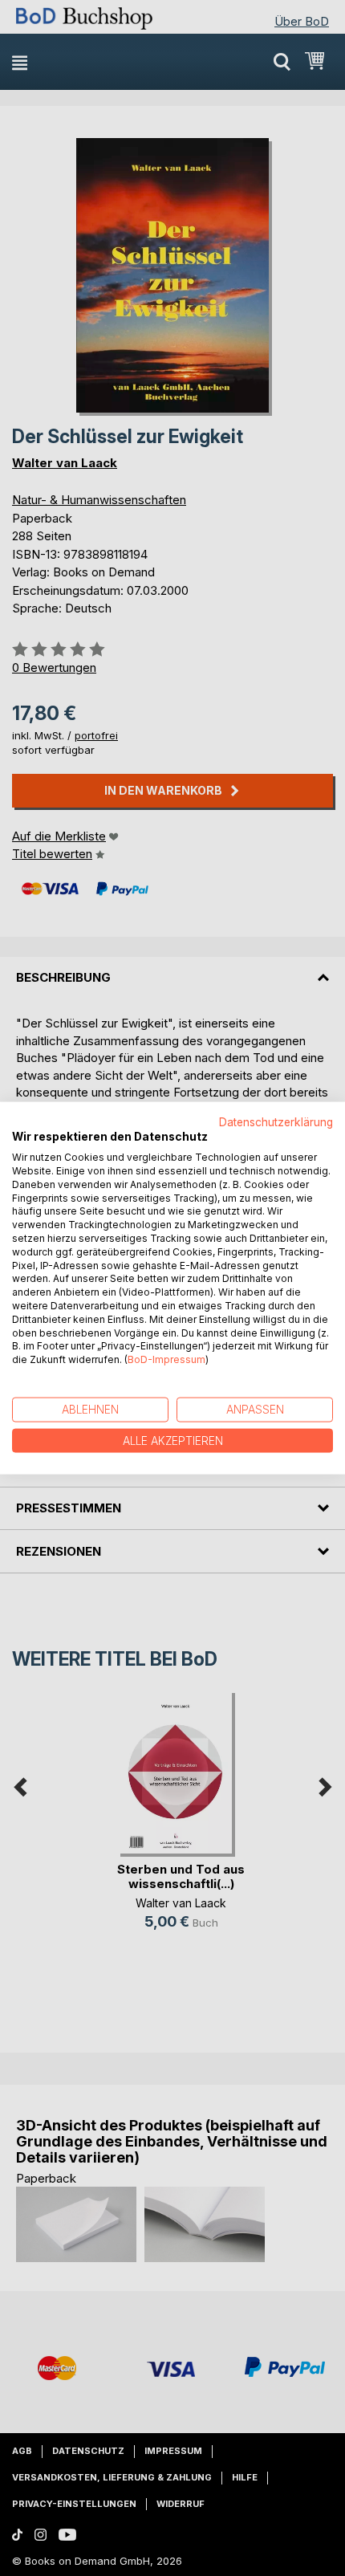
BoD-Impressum (166, 1359)
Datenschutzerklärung (276, 1121)
